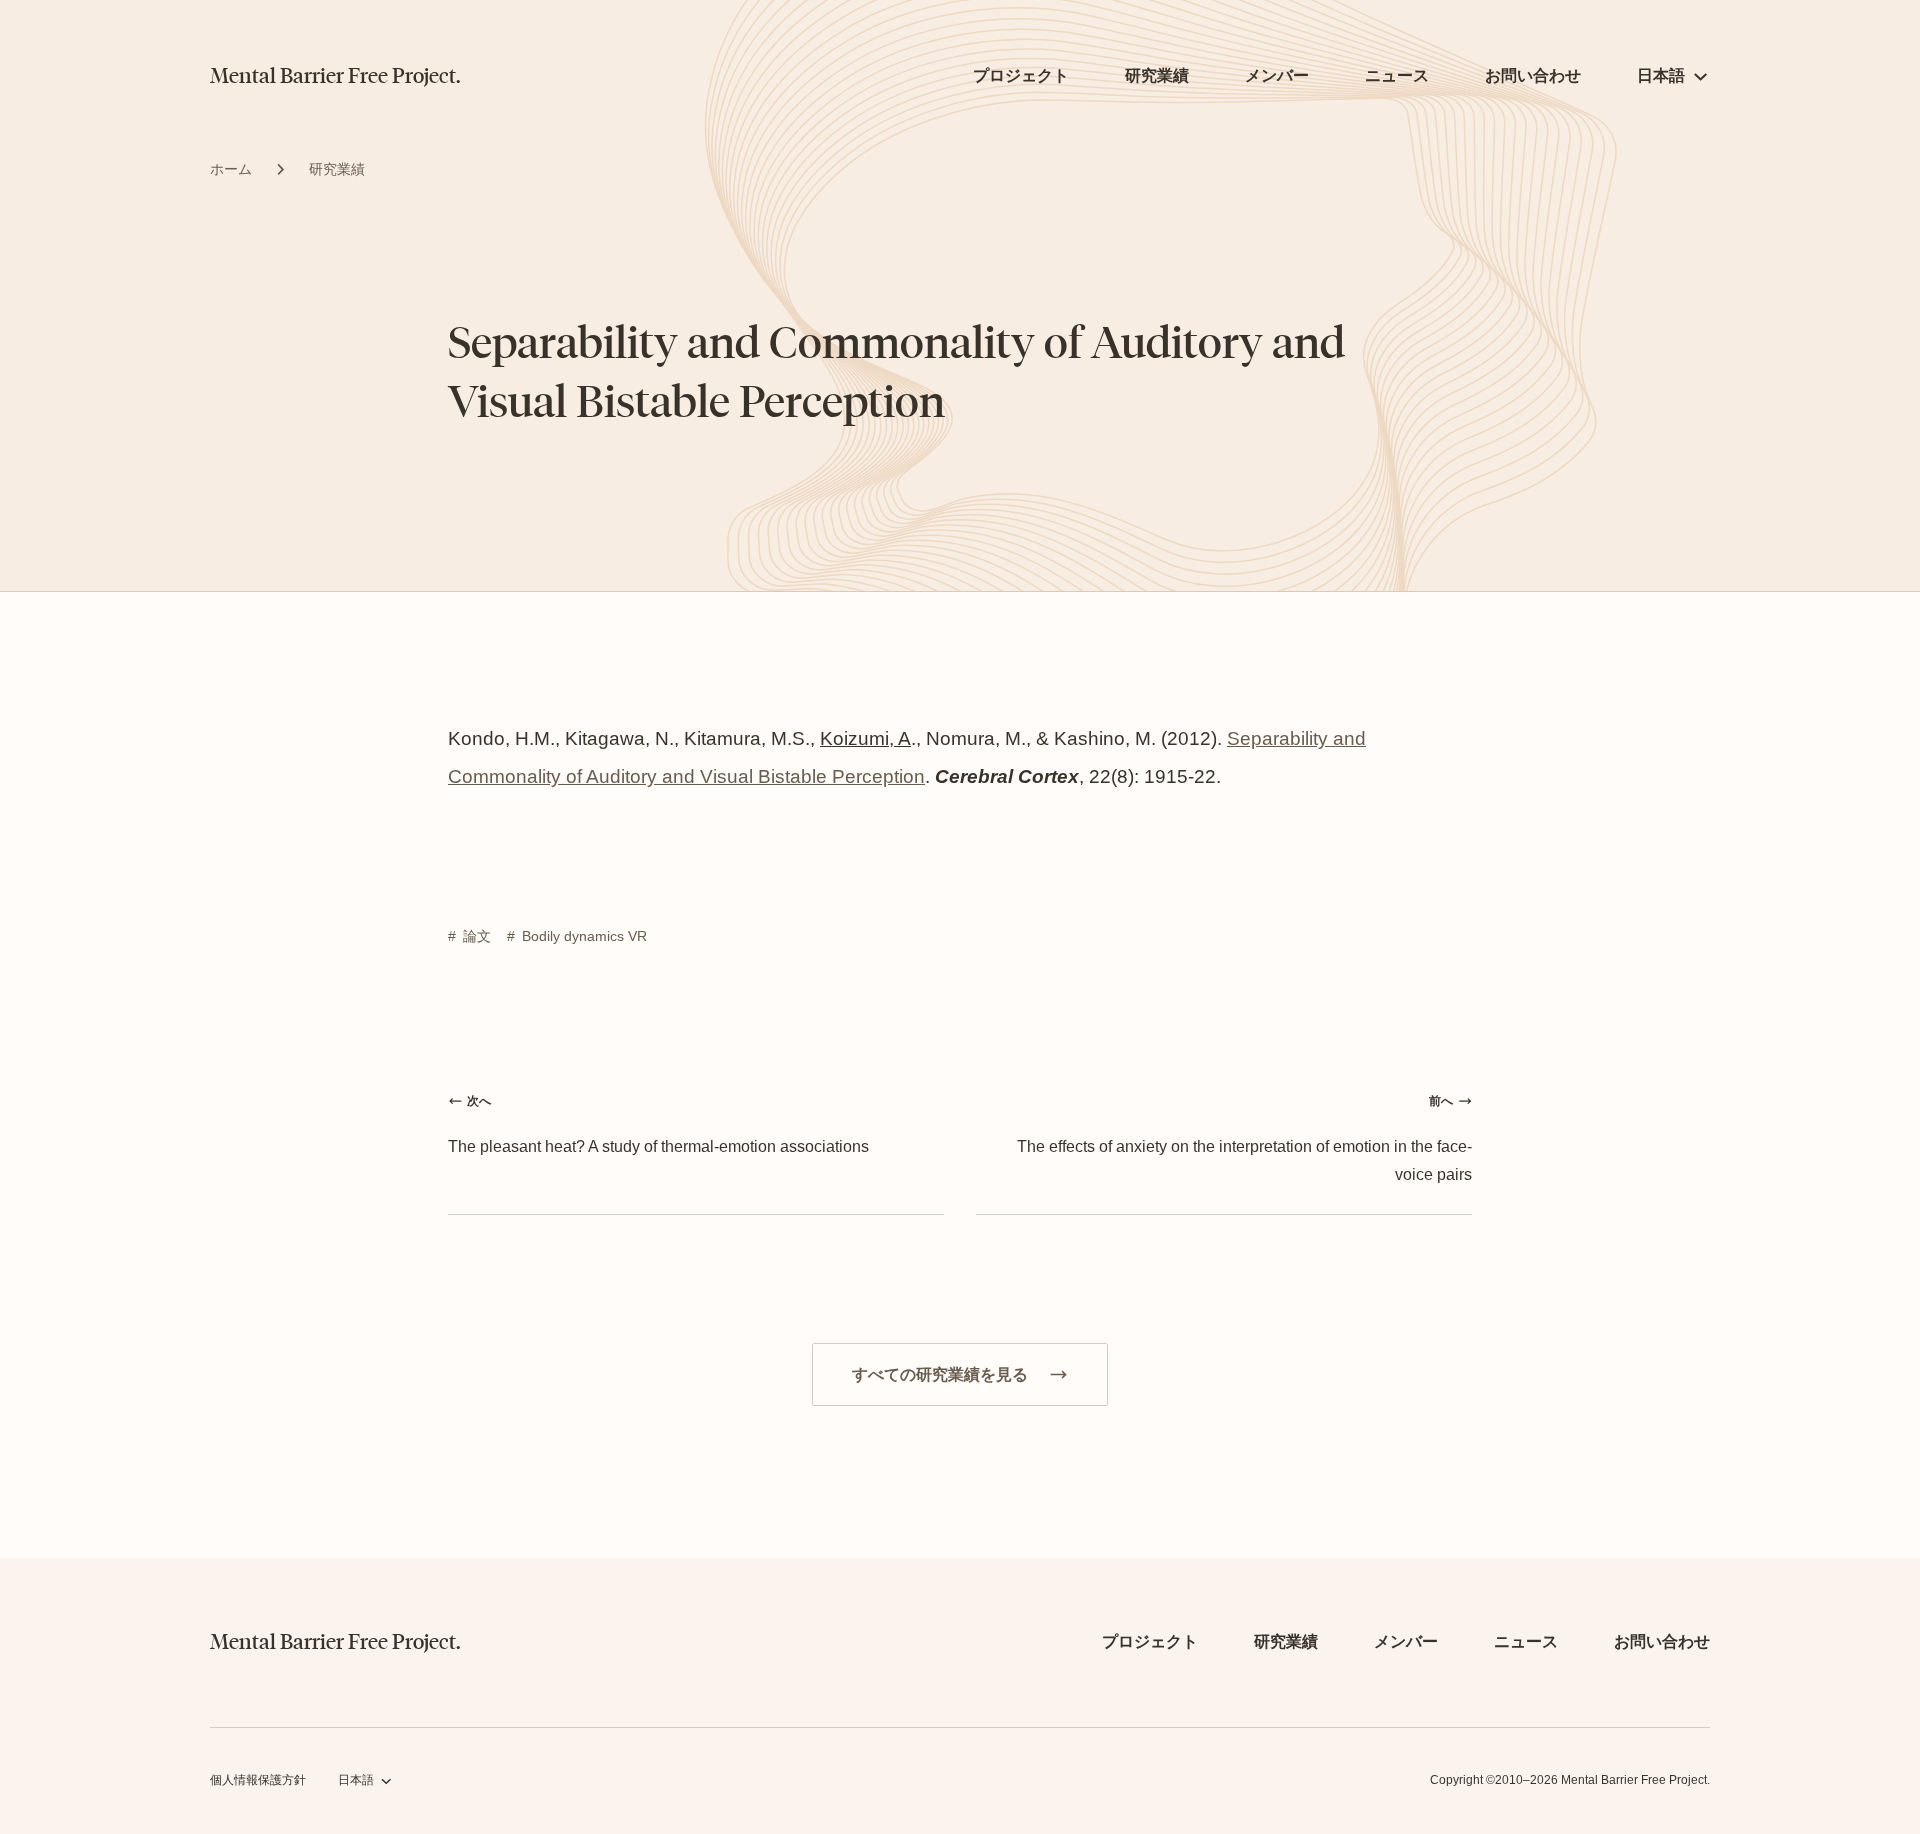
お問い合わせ (1533, 75)
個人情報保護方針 (258, 1780)
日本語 (1661, 75)
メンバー (1277, 75)
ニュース (1397, 75)
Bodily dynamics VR (584, 936)
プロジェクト (1021, 75)
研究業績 (1157, 75)
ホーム (231, 169)
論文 (477, 936)
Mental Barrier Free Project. (335, 76)
